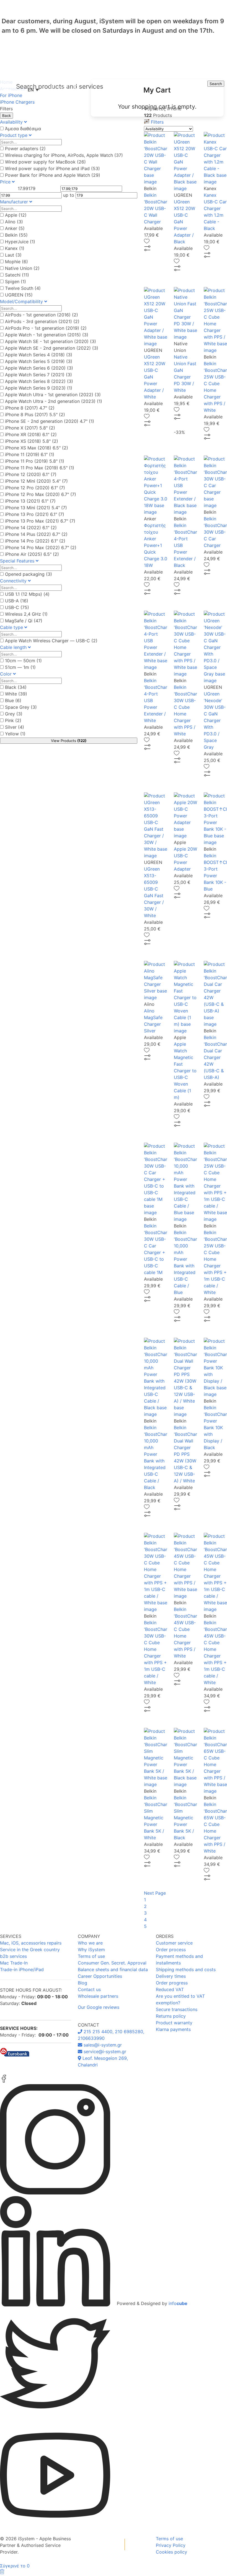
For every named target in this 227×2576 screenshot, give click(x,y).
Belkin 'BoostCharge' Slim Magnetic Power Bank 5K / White (159, 1818)
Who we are (90, 1943)
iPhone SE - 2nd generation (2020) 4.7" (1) (50, 421)
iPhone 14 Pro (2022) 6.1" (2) (35, 541)
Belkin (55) (16, 235)
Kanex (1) (15, 248)
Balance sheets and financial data (113, 1969)
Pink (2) (13, 720)
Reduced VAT (170, 1989)
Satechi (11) (17, 275)
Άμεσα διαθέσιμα (23, 129)
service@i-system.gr (104, 2051)
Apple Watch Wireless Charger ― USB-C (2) (51, 641)
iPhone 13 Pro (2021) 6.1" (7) (35, 514)
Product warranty (174, 2023)
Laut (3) (13, 255)
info (178, 2303)
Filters (157, 122)
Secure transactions (177, 2009)
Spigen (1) (16, 282)
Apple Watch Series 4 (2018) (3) (39, 355)
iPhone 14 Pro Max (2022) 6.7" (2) (41, 548)
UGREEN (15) (19, 295)
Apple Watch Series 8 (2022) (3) (39, 381)
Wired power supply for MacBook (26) (45, 162)
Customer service (174, 1943)
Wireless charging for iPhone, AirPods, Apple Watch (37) (64, 155)
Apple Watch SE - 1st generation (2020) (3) (51, 341)
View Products (69, 741)
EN (33, 90)
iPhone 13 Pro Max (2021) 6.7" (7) (40, 521)
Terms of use (91, 1956)
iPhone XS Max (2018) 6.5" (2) (37, 448)
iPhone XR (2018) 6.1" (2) (31, 434)
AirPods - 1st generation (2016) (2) (42, 315)
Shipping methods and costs (186, 1969)
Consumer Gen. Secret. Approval (112, 1963)
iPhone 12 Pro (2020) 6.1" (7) (35, 488)
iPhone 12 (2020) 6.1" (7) (31, 474)
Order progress (172, 1983)
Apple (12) (16, 215)
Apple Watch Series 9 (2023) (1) (39, 388)
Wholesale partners (98, 1996)
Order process (171, 1950)
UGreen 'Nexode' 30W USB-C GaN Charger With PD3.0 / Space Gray (215, 720)
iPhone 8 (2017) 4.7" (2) (30, 408)
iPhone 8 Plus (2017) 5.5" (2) (35, 415)
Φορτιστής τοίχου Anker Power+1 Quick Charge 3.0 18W (156, 545)
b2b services (13, 1956)
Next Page (155, 1893)
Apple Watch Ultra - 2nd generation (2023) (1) (54, 401)
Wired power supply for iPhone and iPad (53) (52, 168)
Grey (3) (14, 714)
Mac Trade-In (14, 1963)
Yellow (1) (15, 734)
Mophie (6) (16, 262)
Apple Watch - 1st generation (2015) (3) (47, 335)
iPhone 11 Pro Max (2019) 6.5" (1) (40, 468)
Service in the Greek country (30, 1950)
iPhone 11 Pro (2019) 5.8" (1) (35, 461)
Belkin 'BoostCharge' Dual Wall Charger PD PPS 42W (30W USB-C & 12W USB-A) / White (189, 1454)
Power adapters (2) (25, 149)
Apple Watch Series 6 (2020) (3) (39, 368)
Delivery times (171, 1976)
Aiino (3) (14, 222)
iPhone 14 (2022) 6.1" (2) (31, 528)
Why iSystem (91, 1950)
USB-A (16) (17, 601)
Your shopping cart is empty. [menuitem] (157, 107)
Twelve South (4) (23, 288)
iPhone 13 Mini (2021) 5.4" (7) (36, 508)
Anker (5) (15, 228)
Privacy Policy (171, 2545)
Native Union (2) (22, 268)
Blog (82, 1983)
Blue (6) (13, 700)
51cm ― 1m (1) (20, 667)
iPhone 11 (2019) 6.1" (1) (30, 454)
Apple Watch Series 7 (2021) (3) (38, 375)
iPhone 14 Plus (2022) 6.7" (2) (36, 534)
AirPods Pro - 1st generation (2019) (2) (46, 328)
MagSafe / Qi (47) (24, 621)
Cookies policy (171, 2552)
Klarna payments (173, 2029)
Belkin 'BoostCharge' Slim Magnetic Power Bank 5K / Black (189, 1818)
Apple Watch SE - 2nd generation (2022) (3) (52, 348)
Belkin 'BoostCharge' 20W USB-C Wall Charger (159, 208)
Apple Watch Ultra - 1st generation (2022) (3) (53, 395)
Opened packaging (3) (29, 574)
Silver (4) (15, 727)
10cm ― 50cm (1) (23, 661)
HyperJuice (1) (20, 242)
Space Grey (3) (21, 707)
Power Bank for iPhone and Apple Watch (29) (53, 175)
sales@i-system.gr (102, 2045)
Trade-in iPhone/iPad (22, 1969)
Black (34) (16, 687)
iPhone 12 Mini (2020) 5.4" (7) (36, 481)
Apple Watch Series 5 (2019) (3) (39, 361)
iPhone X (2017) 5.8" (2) (30, 428)
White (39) (16, 694)
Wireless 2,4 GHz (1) (26, 614)
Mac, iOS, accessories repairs (31, 1943)
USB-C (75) (17, 607)
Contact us (89, 1989)
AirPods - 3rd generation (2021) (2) (42, 321)
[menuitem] (157, 98)
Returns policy (171, 2016)
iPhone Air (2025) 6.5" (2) (32, 554)
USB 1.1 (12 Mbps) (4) (27, 594)
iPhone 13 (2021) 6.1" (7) (30, 501)
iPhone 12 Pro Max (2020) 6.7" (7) (41, 494)
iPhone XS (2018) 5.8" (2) (32, 441)
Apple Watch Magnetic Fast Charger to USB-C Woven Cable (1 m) (185, 1071)
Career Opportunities (100, 1976)
